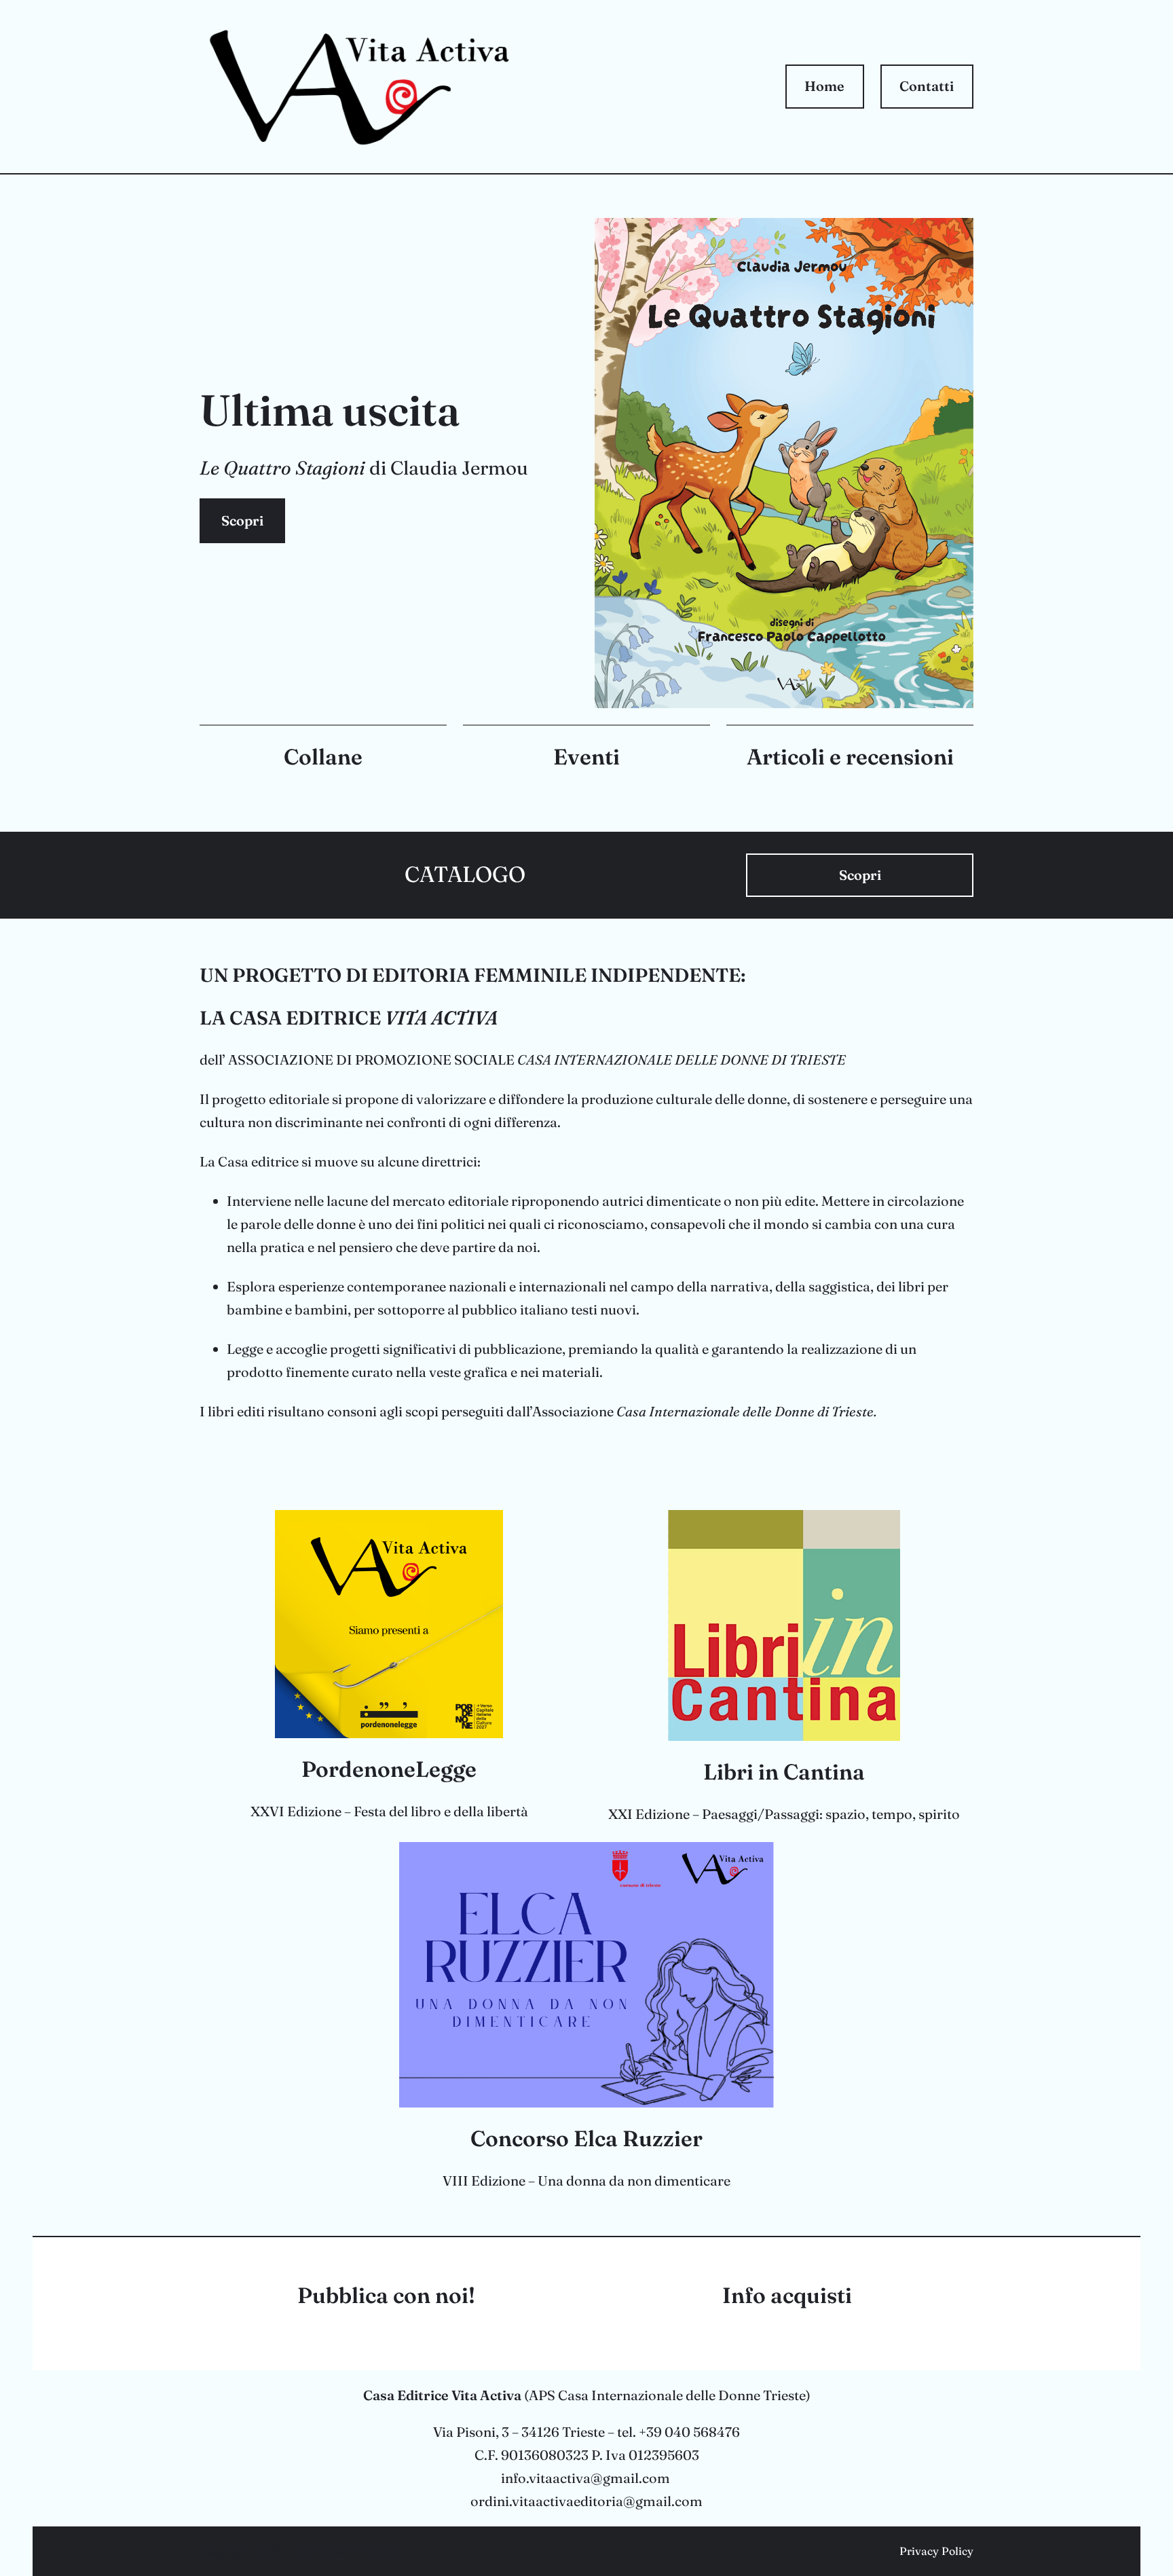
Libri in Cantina (784, 1772)
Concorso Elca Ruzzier (586, 2138)
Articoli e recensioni (850, 757)
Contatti (927, 86)
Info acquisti (787, 2295)
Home (824, 86)
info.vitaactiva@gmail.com (585, 2478)
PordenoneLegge (389, 1769)
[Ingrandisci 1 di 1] (956, 236)
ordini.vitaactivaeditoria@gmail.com (586, 2501)
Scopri (242, 520)
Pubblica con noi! (386, 2295)
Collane (323, 757)
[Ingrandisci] (502, 34)
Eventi (586, 757)
